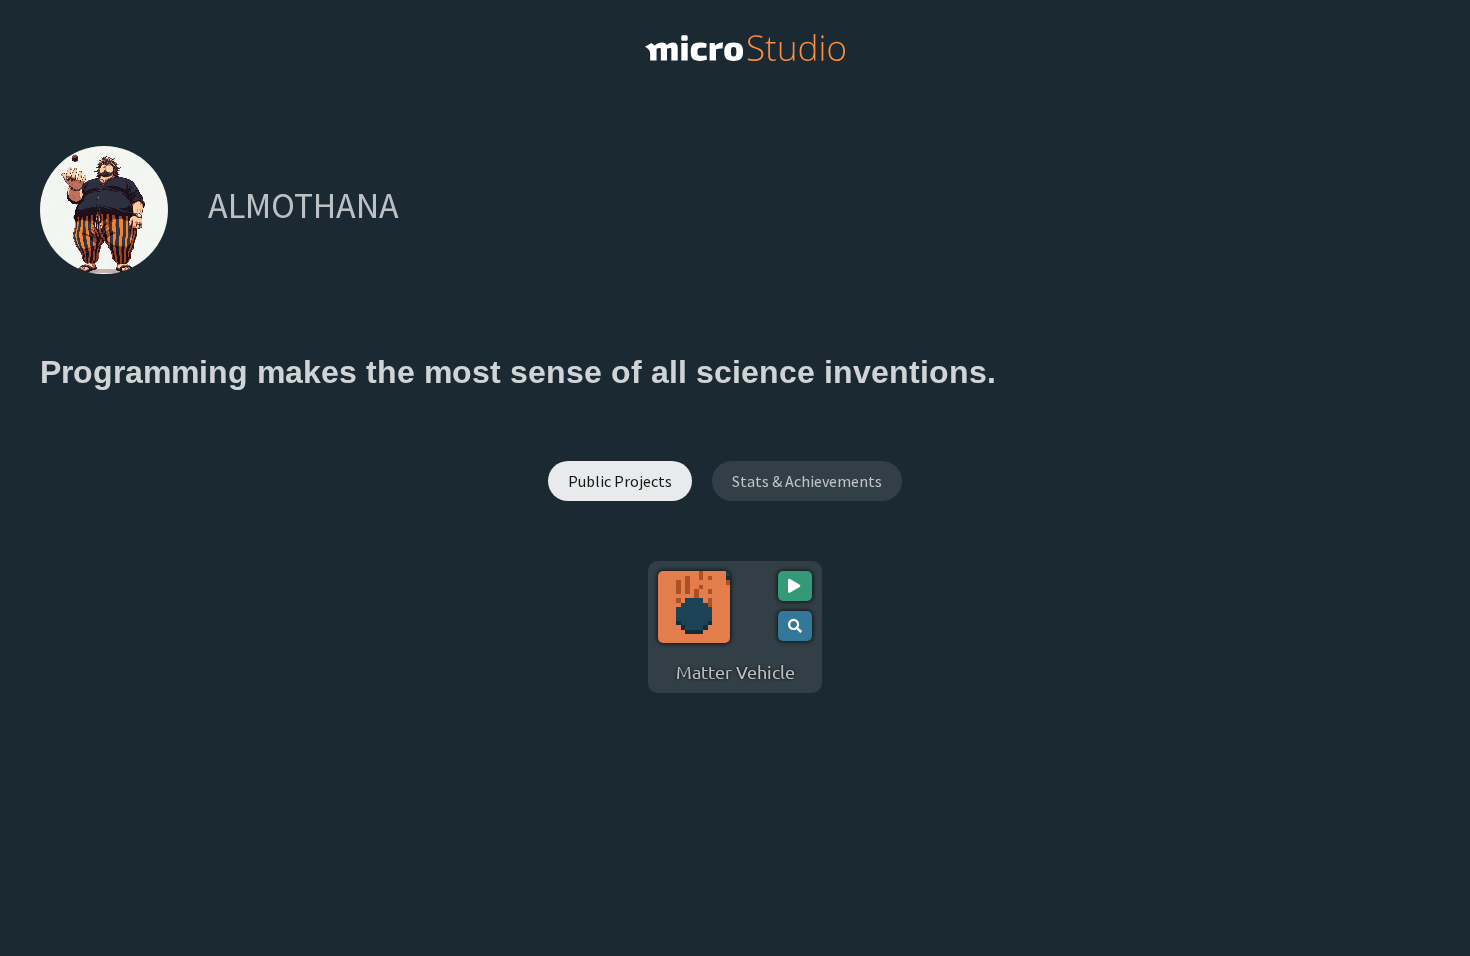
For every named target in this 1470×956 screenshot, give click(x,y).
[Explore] (795, 626)
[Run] (795, 586)
